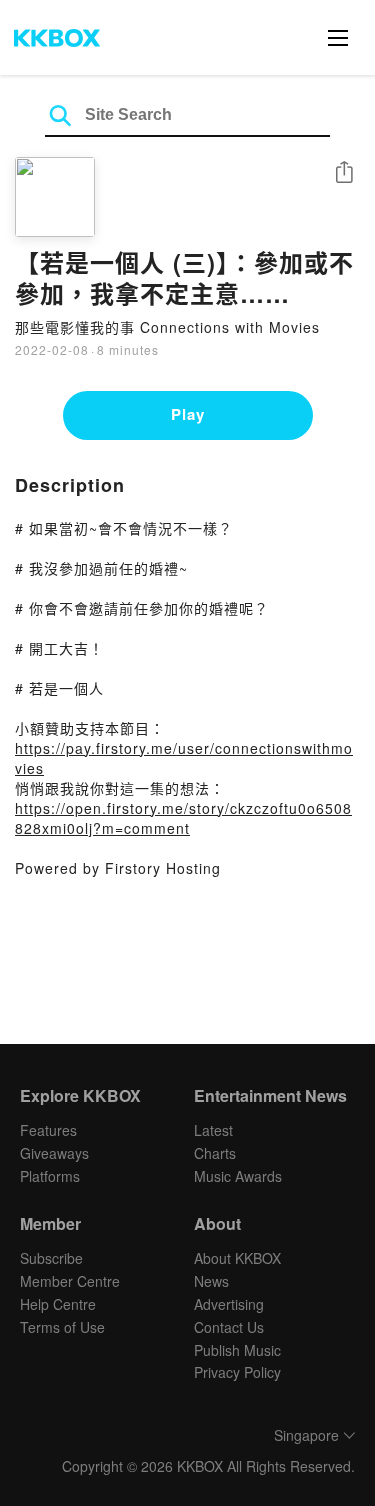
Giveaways (54, 1153)
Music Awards (238, 1176)
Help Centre (58, 1304)
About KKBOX (237, 1258)
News (211, 1281)
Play (188, 414)
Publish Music (237, 1350)
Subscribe (51, 1258)
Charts (215, 1153)
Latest (213, 1130)
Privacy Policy (237, 1372)
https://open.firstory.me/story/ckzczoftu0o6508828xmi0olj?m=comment (183, 818)
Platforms (50, 1176)
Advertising (229, 1304)
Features (48, 1130)
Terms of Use (62, 1327)
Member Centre (70, 1281)
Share (344, 173)
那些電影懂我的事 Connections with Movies (167, 327)
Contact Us (229, 1327)
